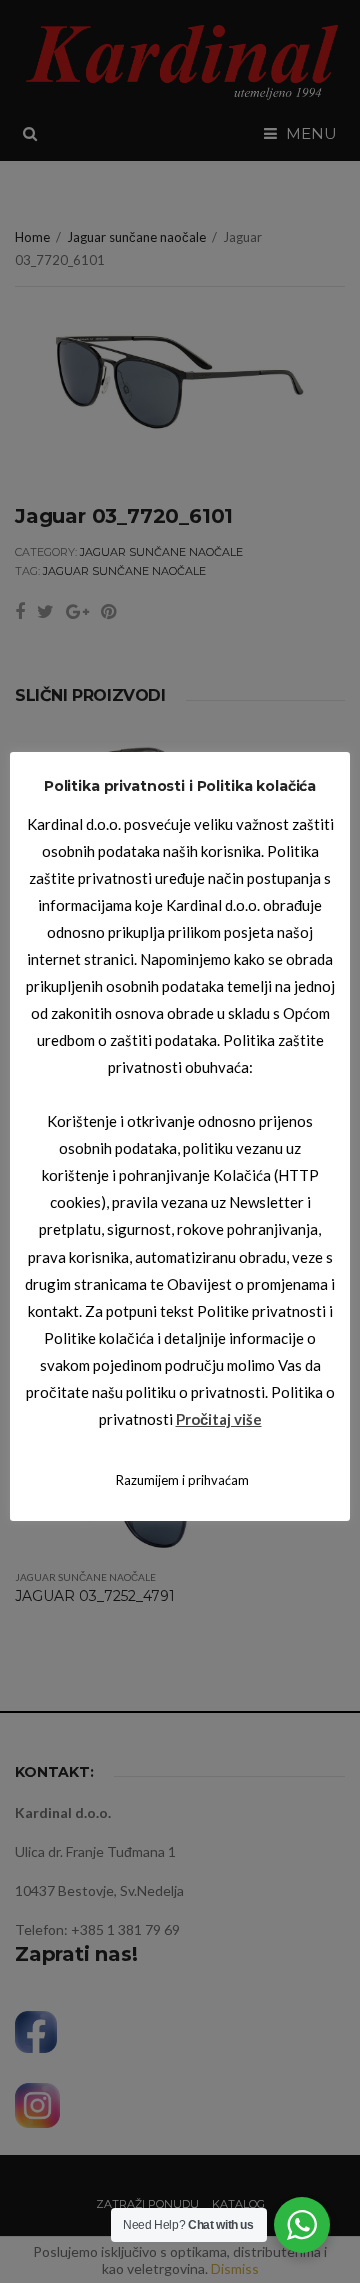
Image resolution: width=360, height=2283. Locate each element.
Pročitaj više (219, 1419)
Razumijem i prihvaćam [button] (182, 1480)
